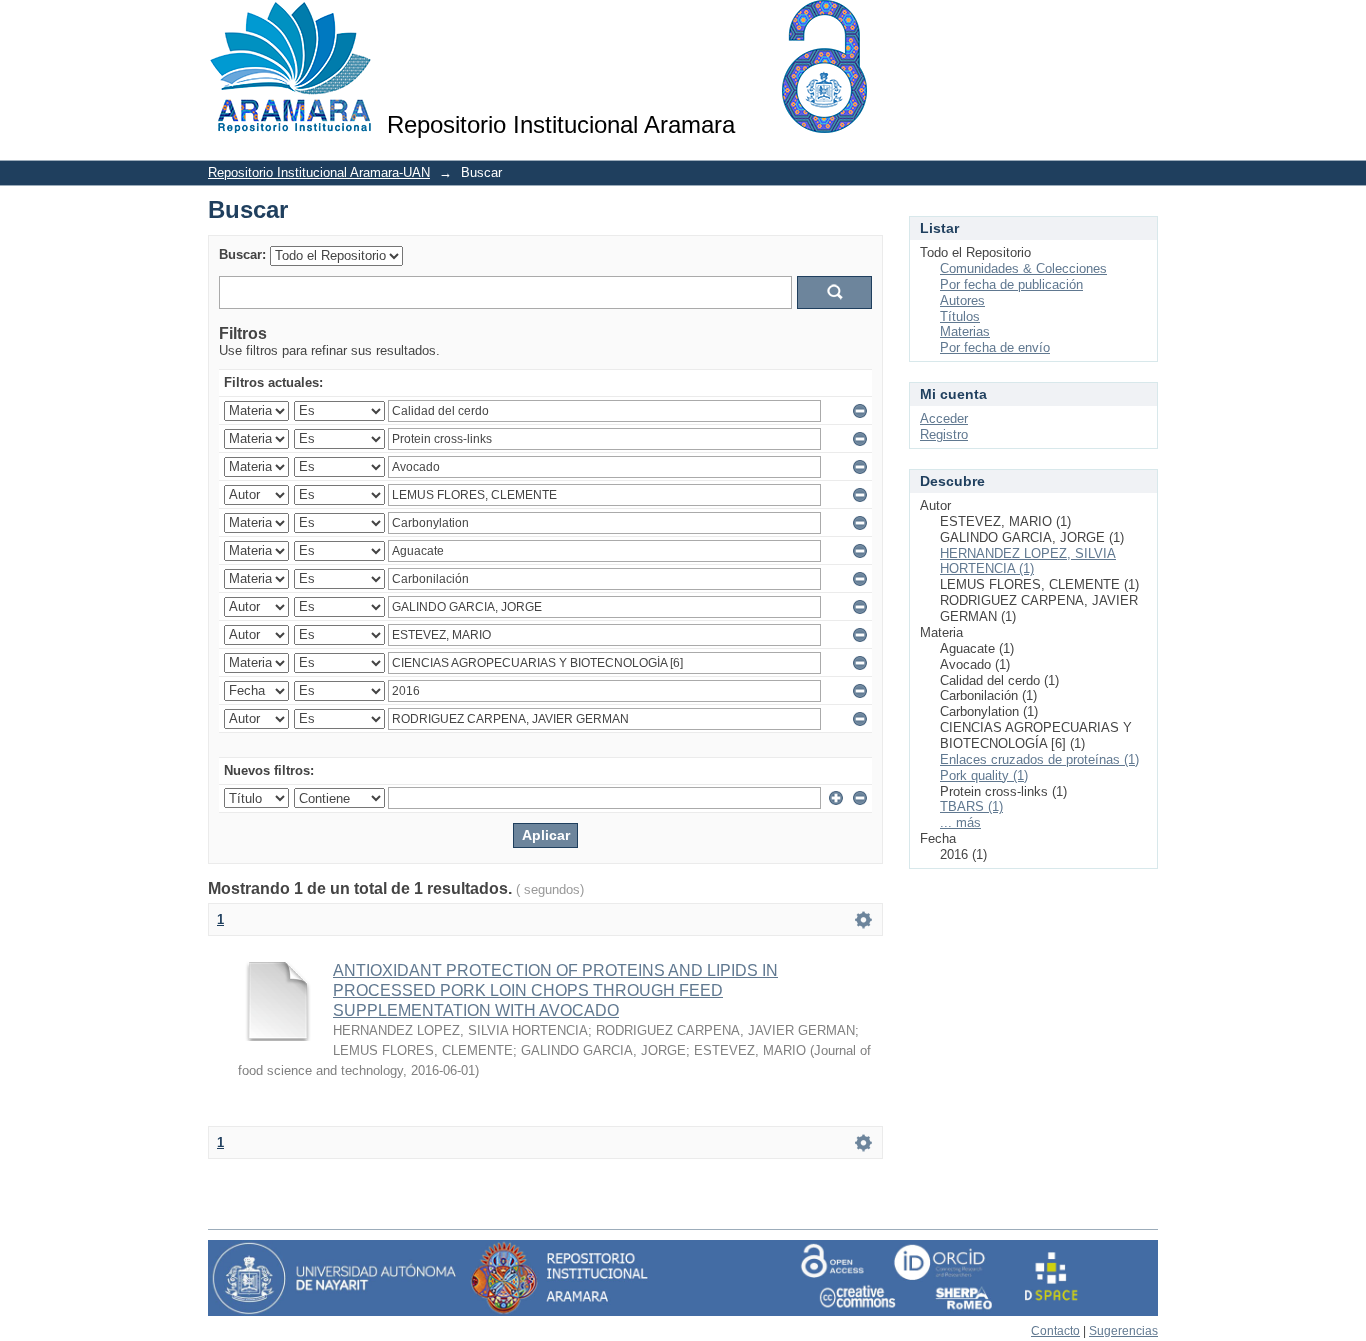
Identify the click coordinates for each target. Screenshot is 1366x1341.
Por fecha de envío (995, 347)
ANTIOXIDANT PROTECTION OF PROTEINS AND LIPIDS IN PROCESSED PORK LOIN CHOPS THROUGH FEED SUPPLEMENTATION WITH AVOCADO (555, 990)
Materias (965, 331)
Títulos (960, 316)
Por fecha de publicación (1011, 284)
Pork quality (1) (984, 775)
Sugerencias (1123, 1331)
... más (960, 822)
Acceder (944, 418)
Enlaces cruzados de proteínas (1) (1039, 759)
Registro (944, 434)
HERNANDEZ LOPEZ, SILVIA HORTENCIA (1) (1028, 561)
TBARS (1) (971, 806)
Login (1142, 24)
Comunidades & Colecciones (1023, 268)
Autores (962, 300)
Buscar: (242, 254)
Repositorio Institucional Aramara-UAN (319, 172)
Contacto (1055, 1331)
